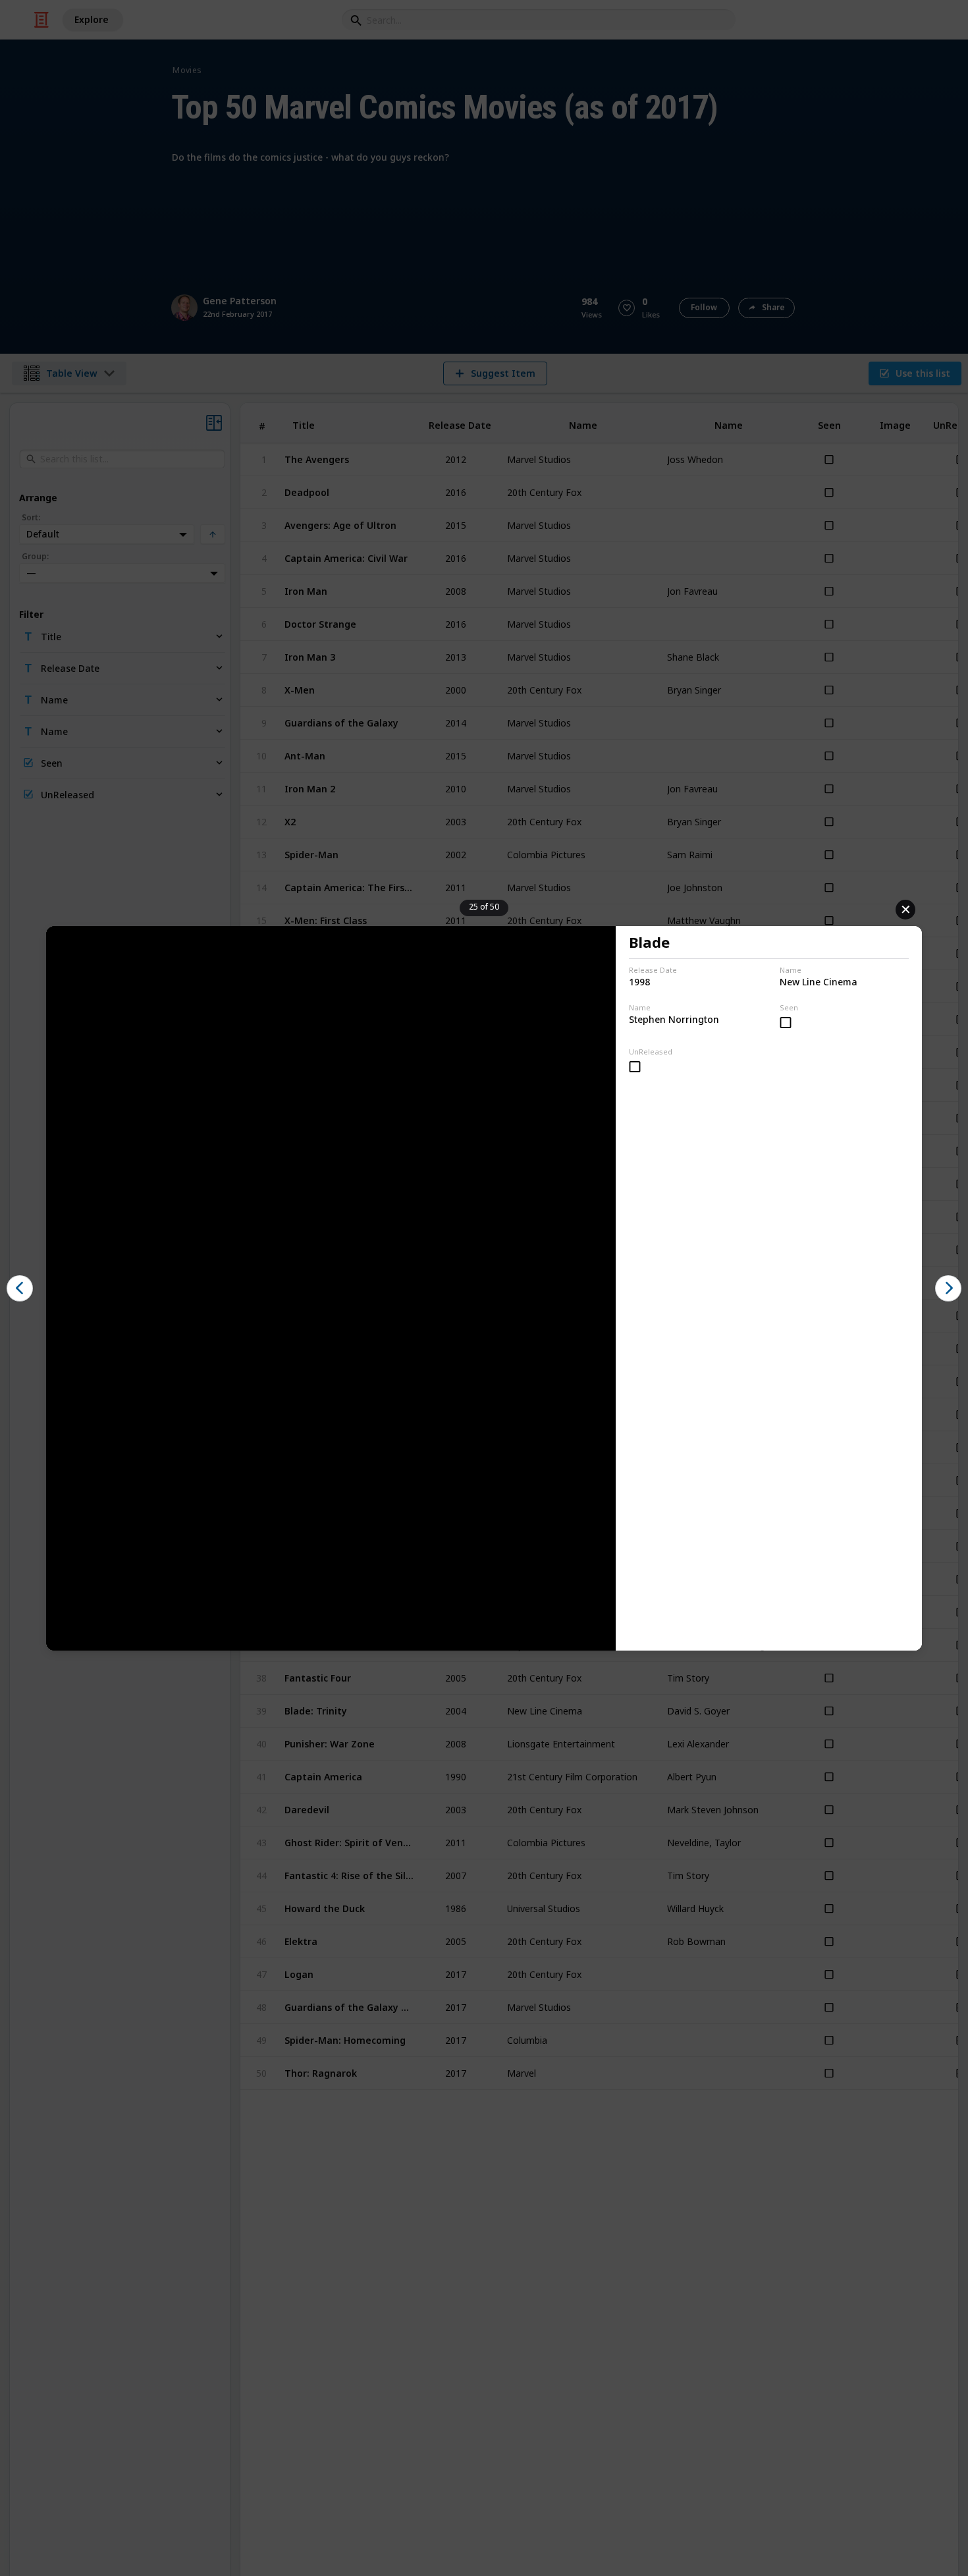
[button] (20, 1288)
